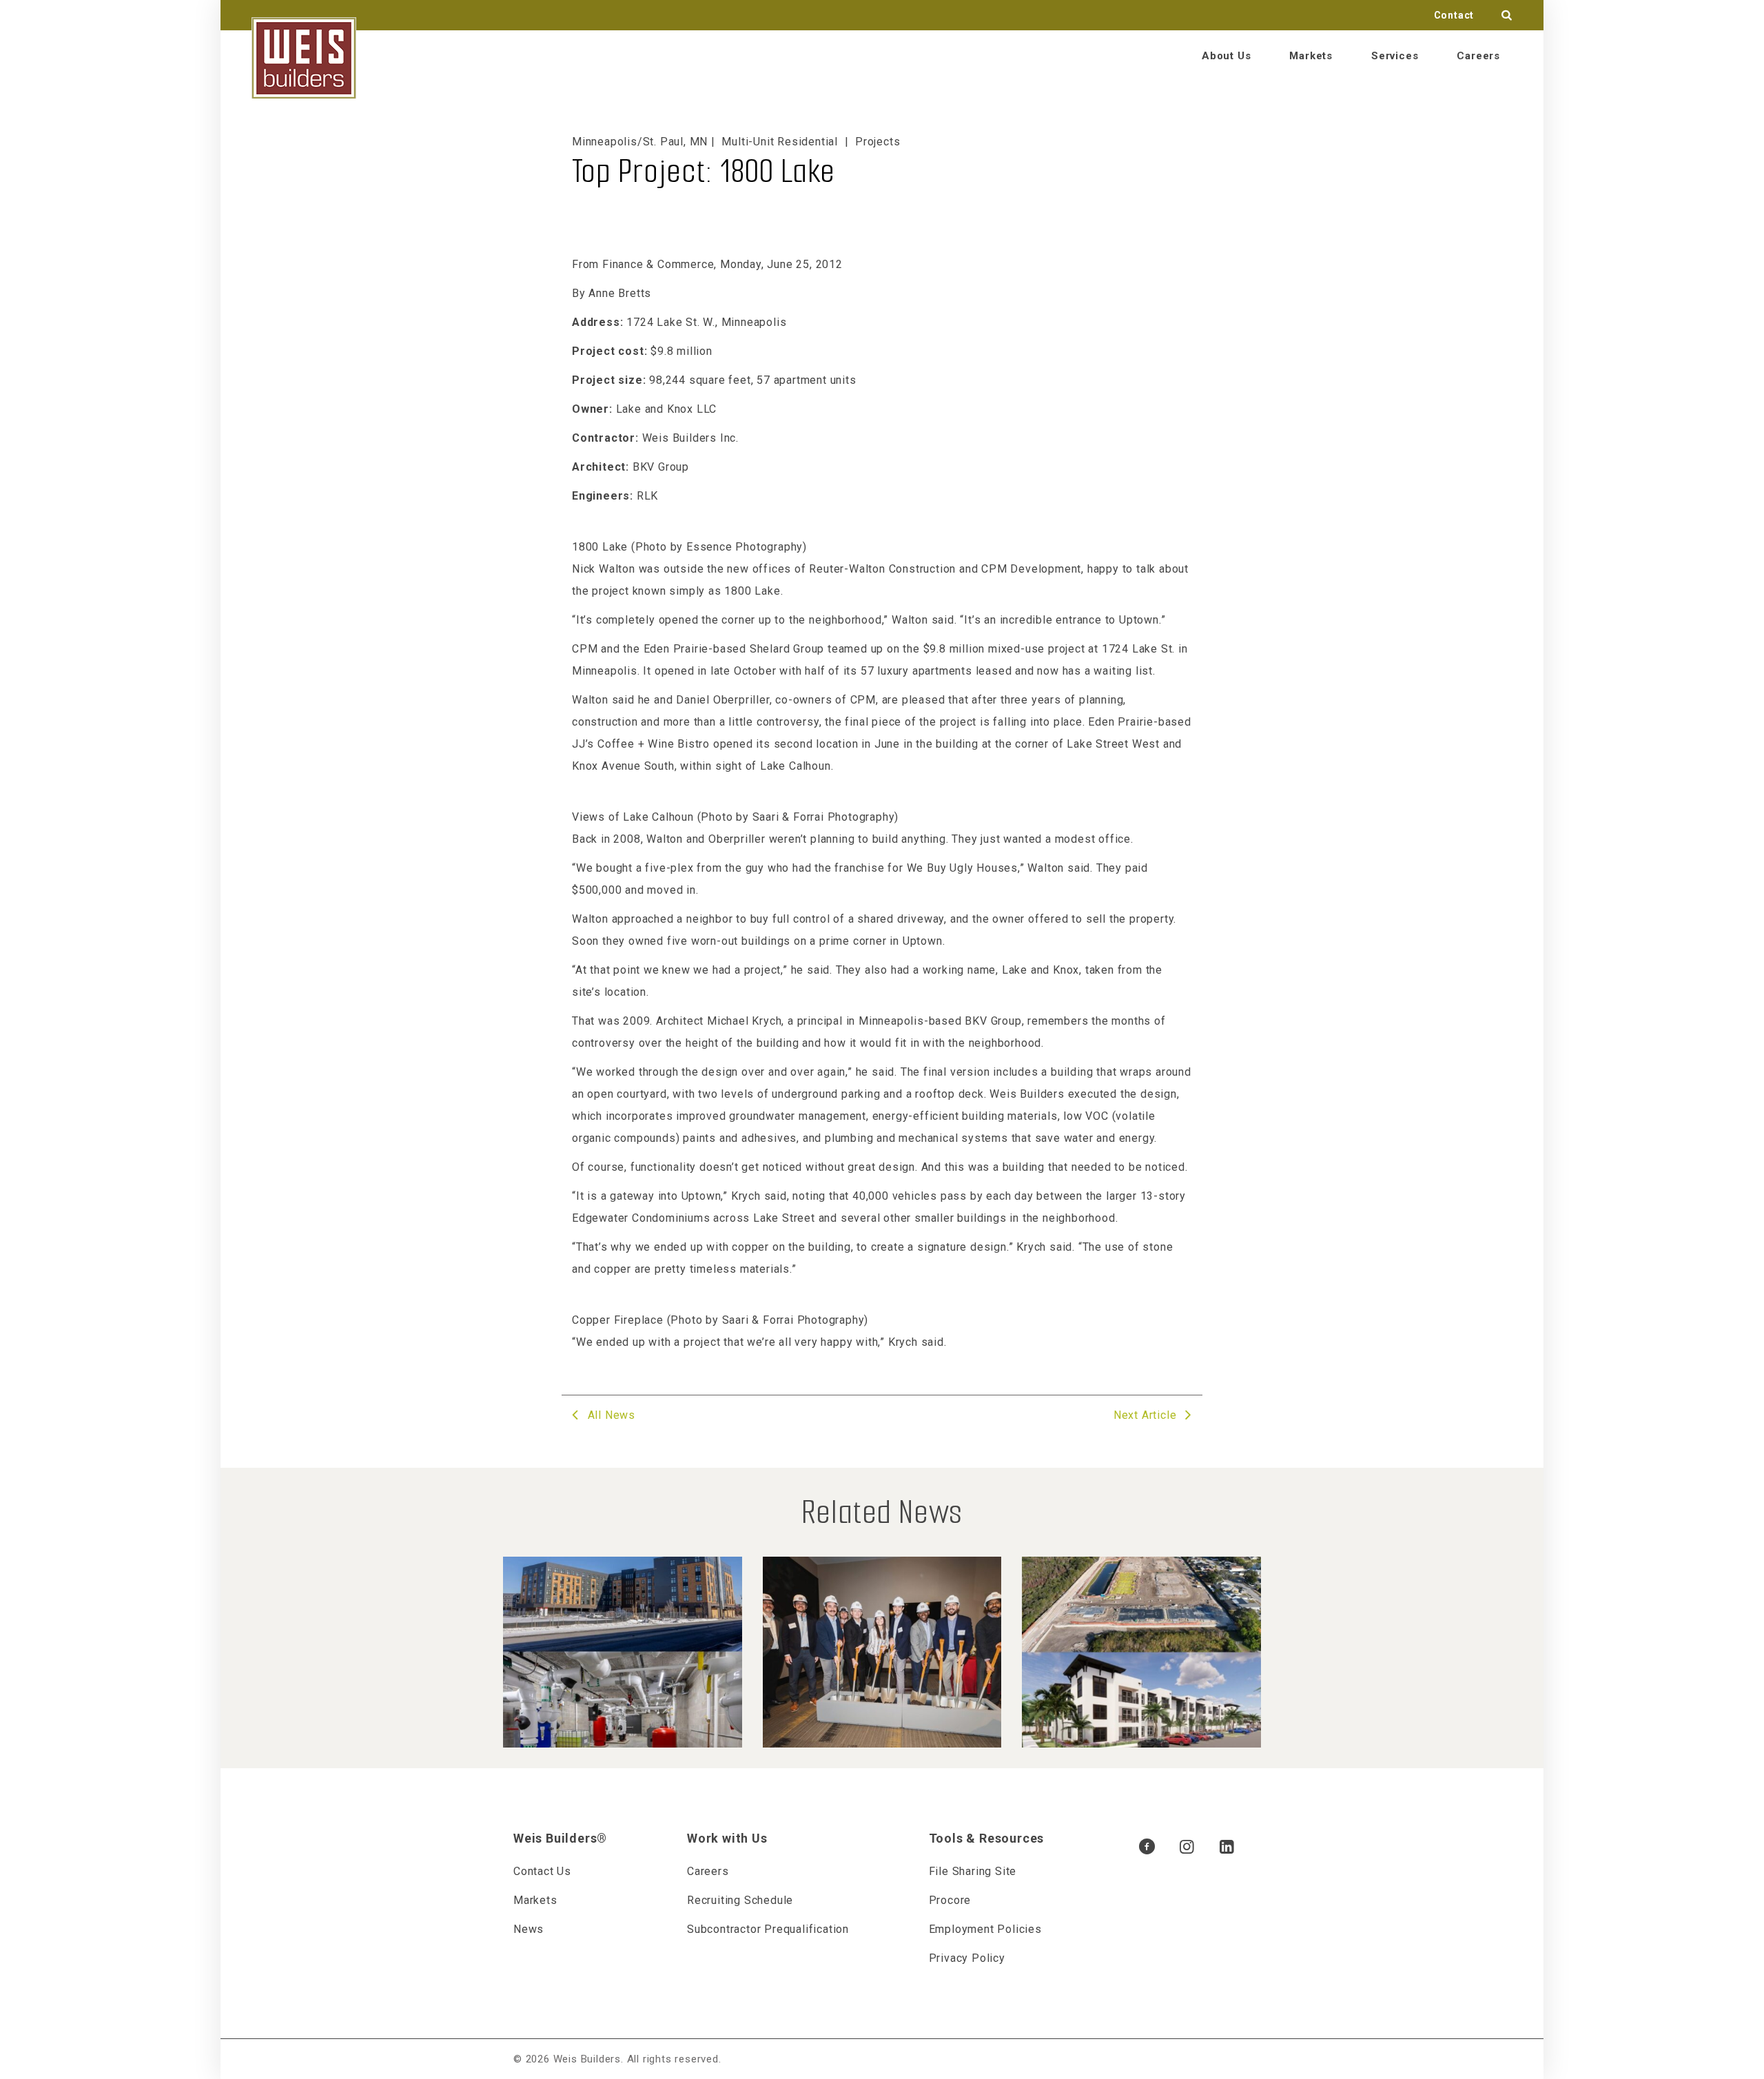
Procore (950, 1900)
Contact (1454, 15)
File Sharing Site (973, 1871)
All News (610, 1415)
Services (1395, 56)
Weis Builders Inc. (690, 438)
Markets (1311, 56)
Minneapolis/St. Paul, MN (640, 142)
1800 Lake (752, 591)
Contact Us (542, 1871)
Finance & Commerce (658, 264)
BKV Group (661, 467)
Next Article (1147, 1415)
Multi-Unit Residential (780, 142)
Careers (1478, 56)
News (529, 1929)
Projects (878, 142)
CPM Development (1029, 569)
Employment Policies (985, 1929)
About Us (1226, 56)
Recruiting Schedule (740, 1900)
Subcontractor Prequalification (768, 1929)
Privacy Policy (967, 1958)
